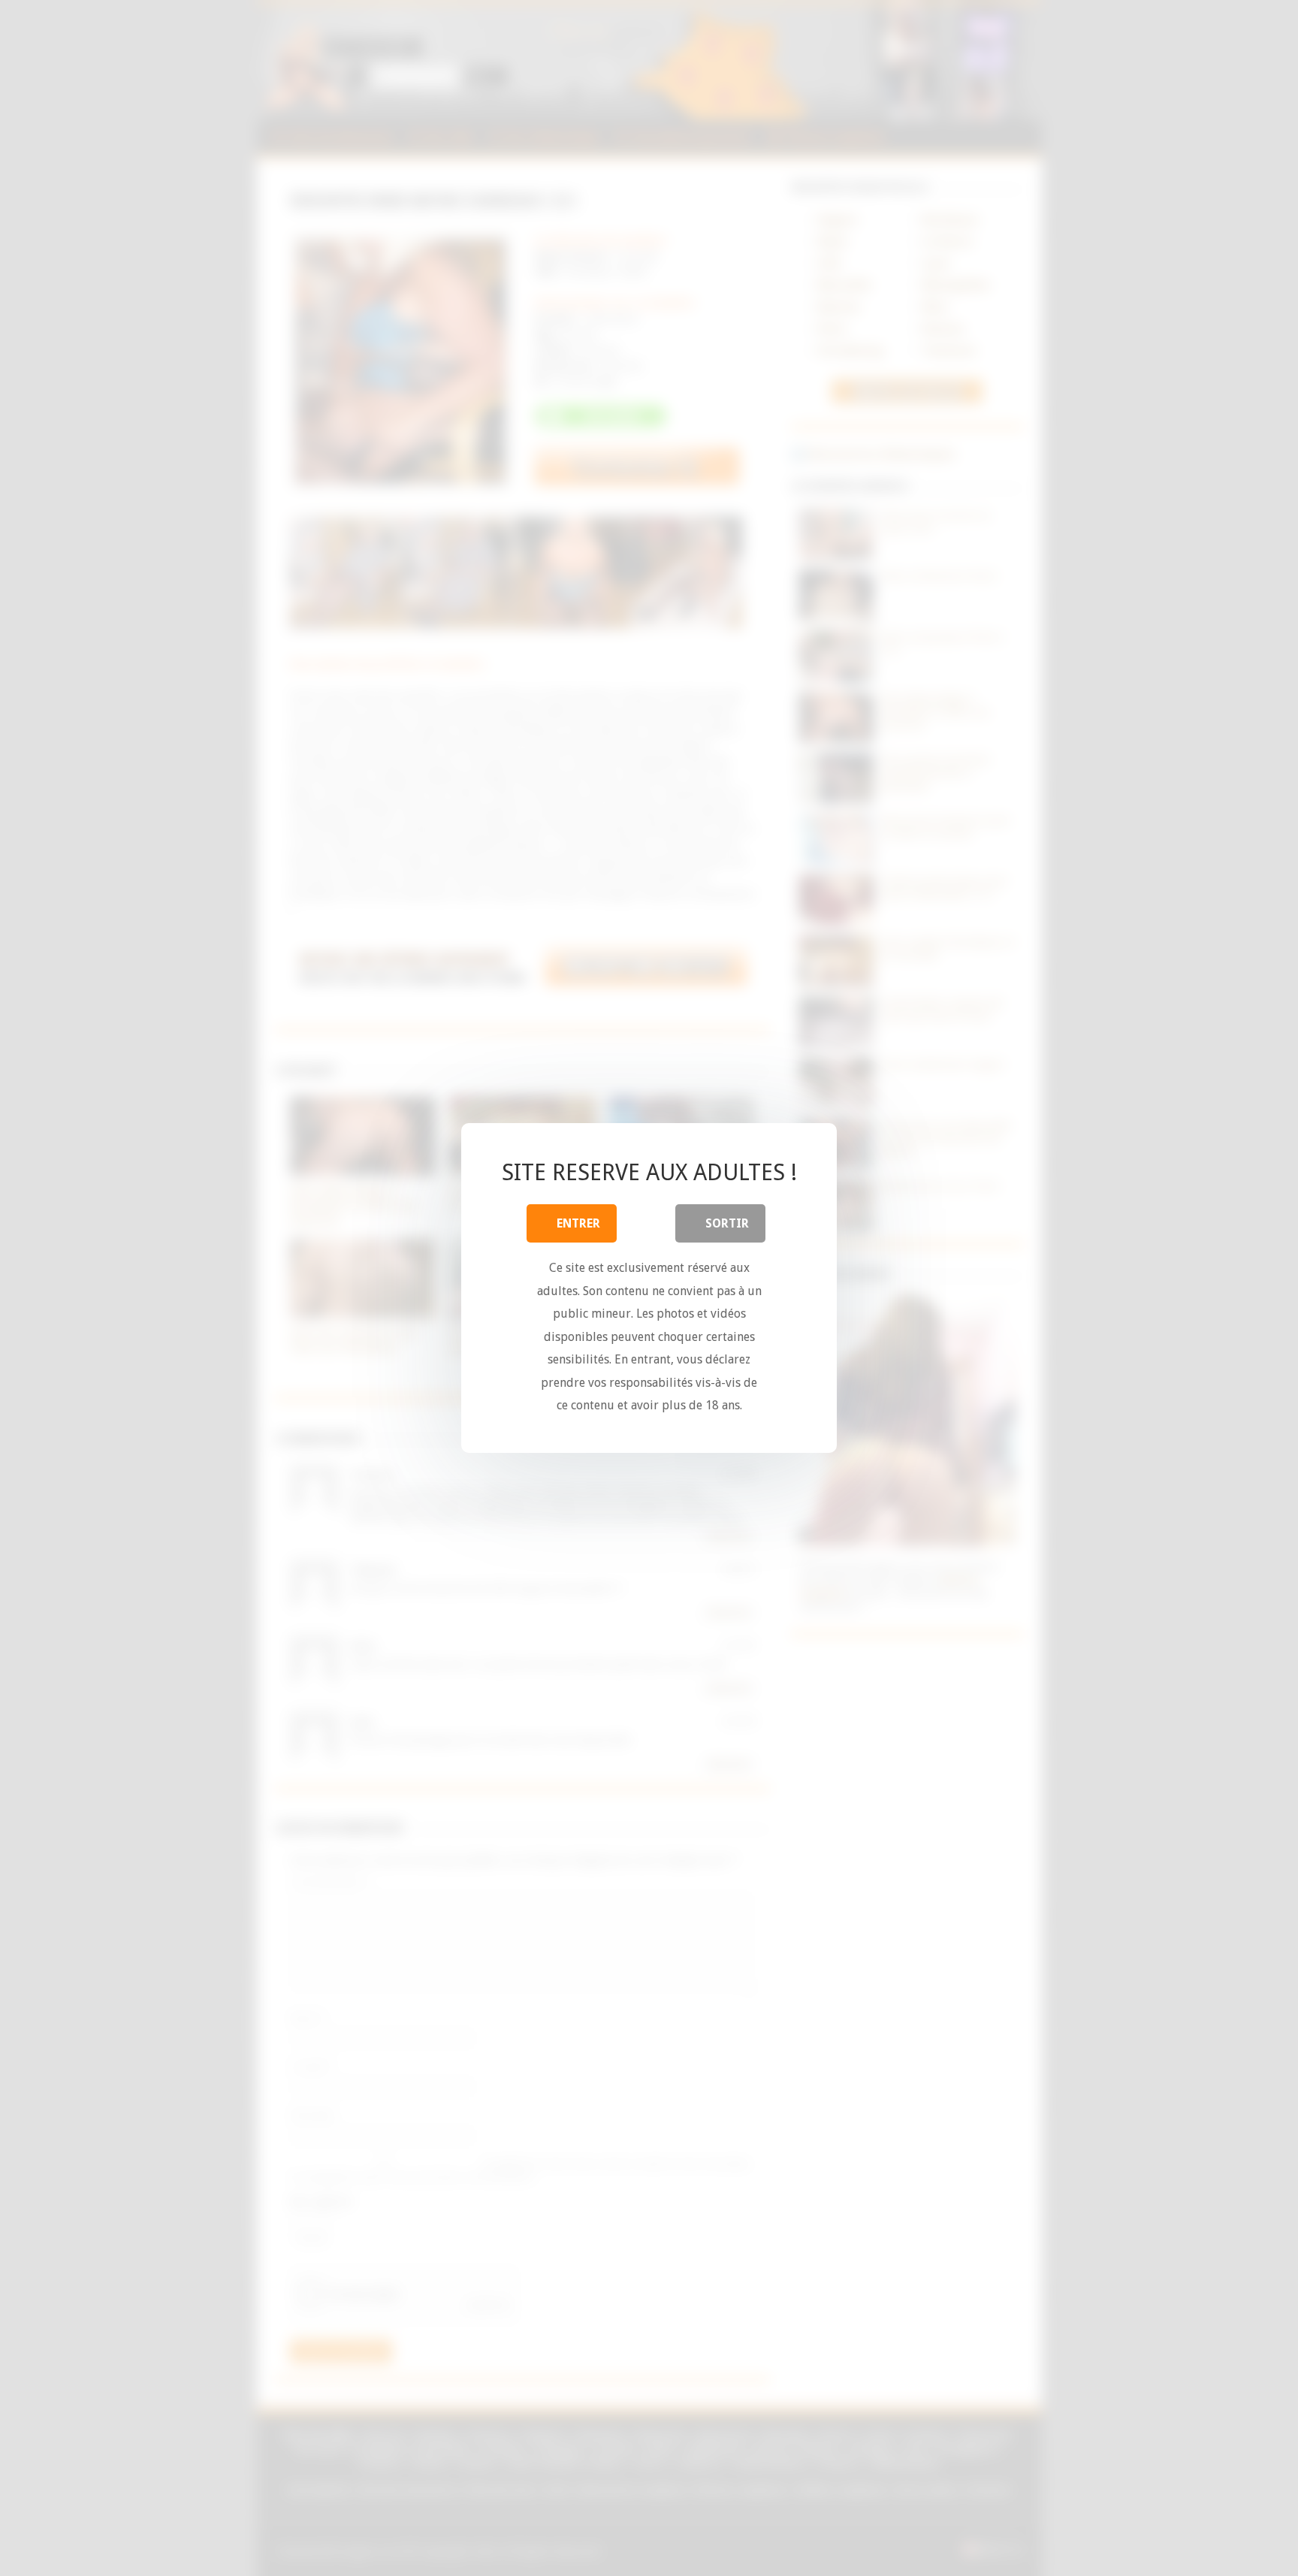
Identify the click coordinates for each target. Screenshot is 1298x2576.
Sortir (727, 1223)
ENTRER (578, 1223)
